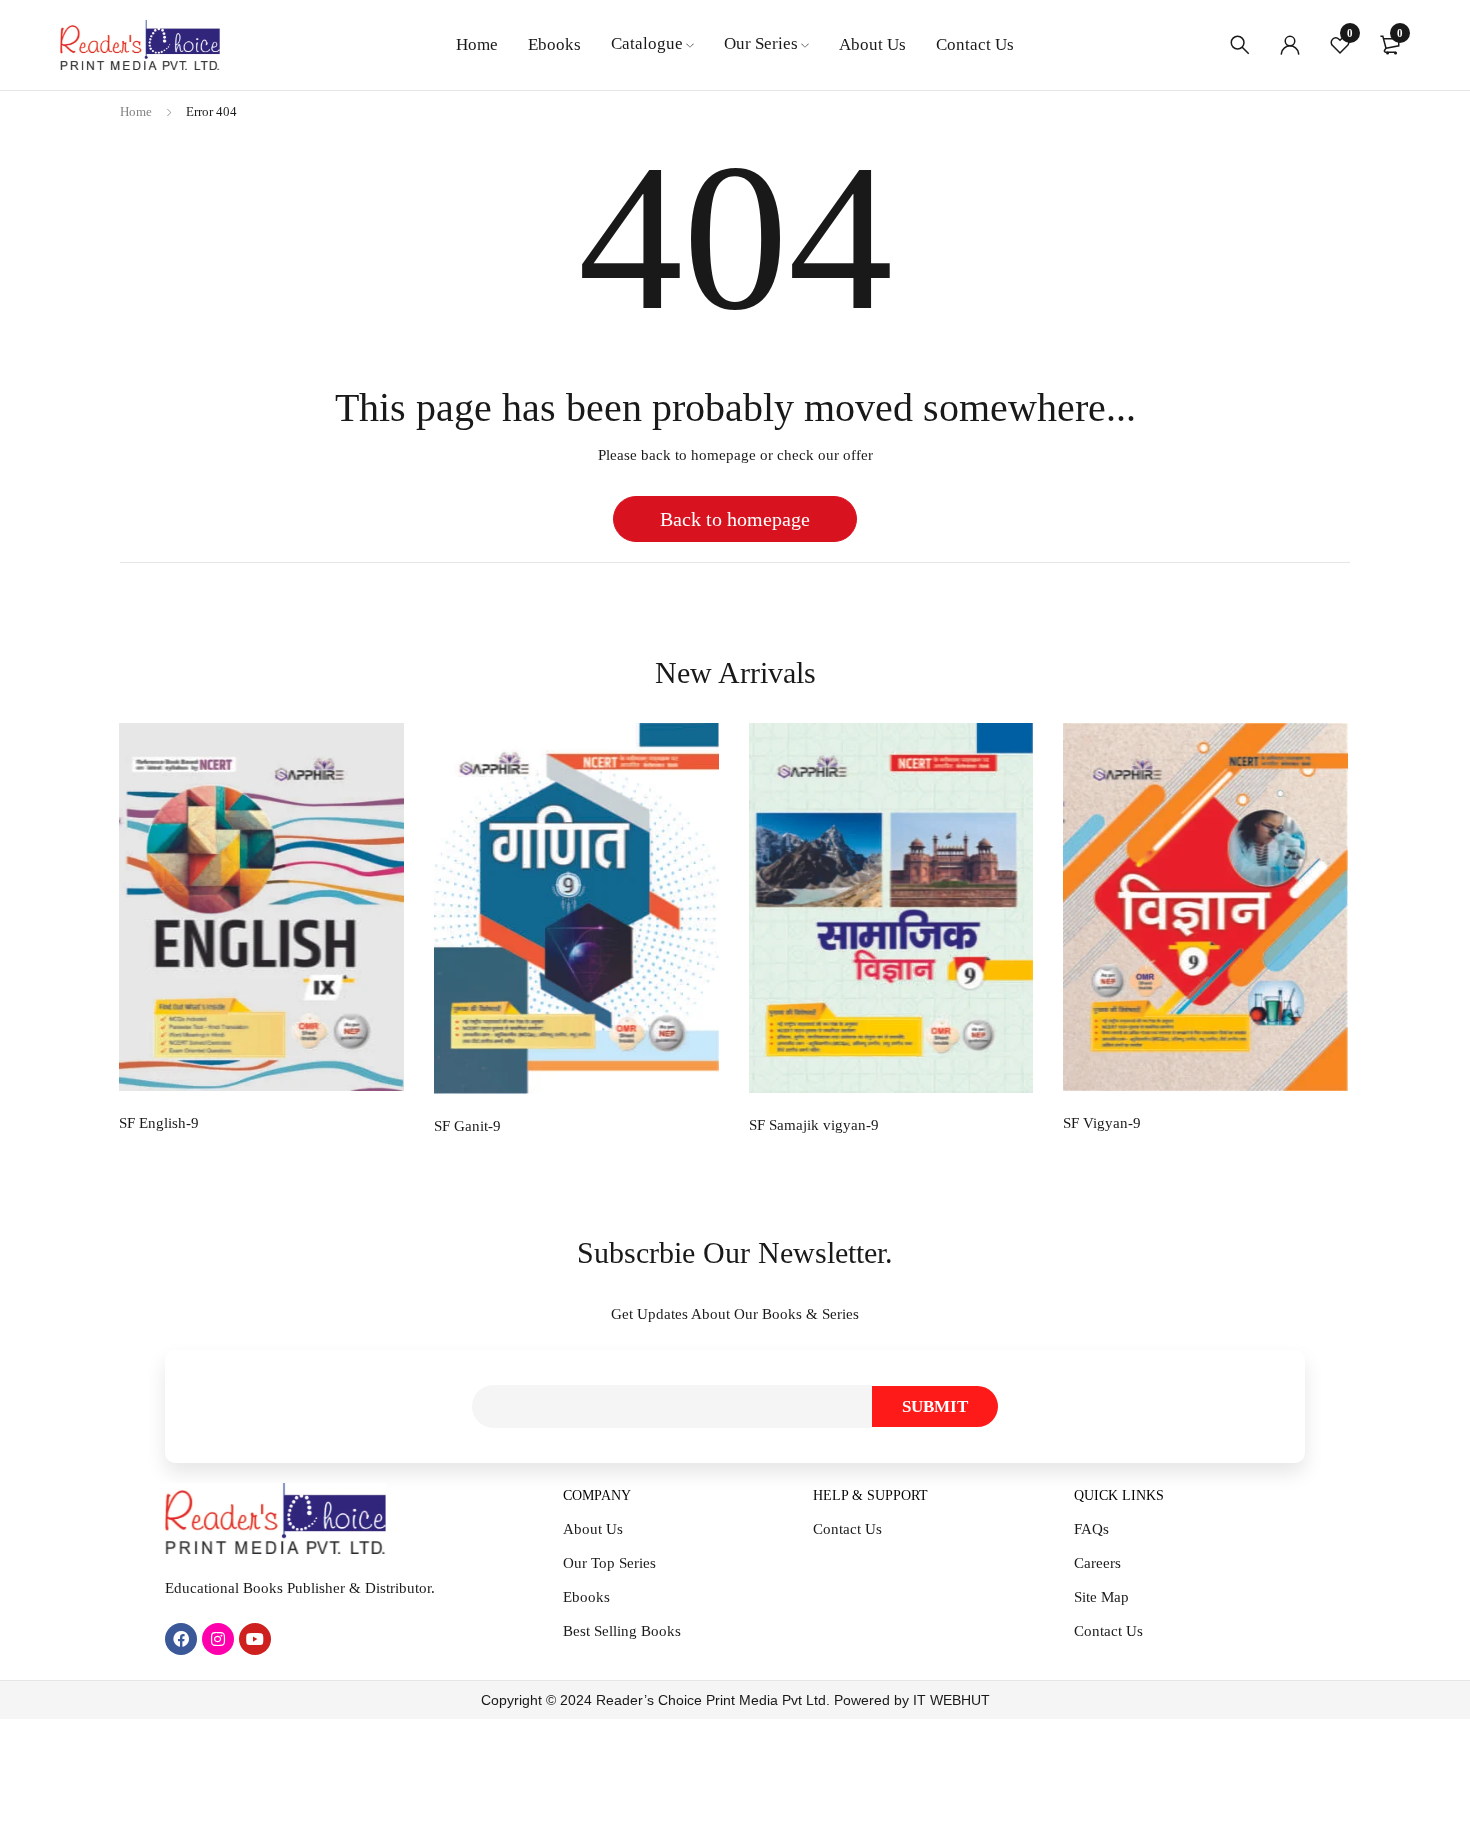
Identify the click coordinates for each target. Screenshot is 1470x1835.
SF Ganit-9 (467, 1126)
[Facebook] (181, 1639)
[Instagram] (218, 1639)
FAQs (1091, 1529)
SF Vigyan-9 (1102, 1123)
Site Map (1101, 1597)
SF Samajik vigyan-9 (814, 1125)
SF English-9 (159, 1123)
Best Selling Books (622, 1631)
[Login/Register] (1290, 45)
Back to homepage (735, 519)
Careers (1097, 1563)
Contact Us (847, 1529)
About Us (593, 1529)
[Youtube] (255, 1639)
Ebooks (586, 1597)
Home (136, 111)
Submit (935, 1406)
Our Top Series (609, 1563)
